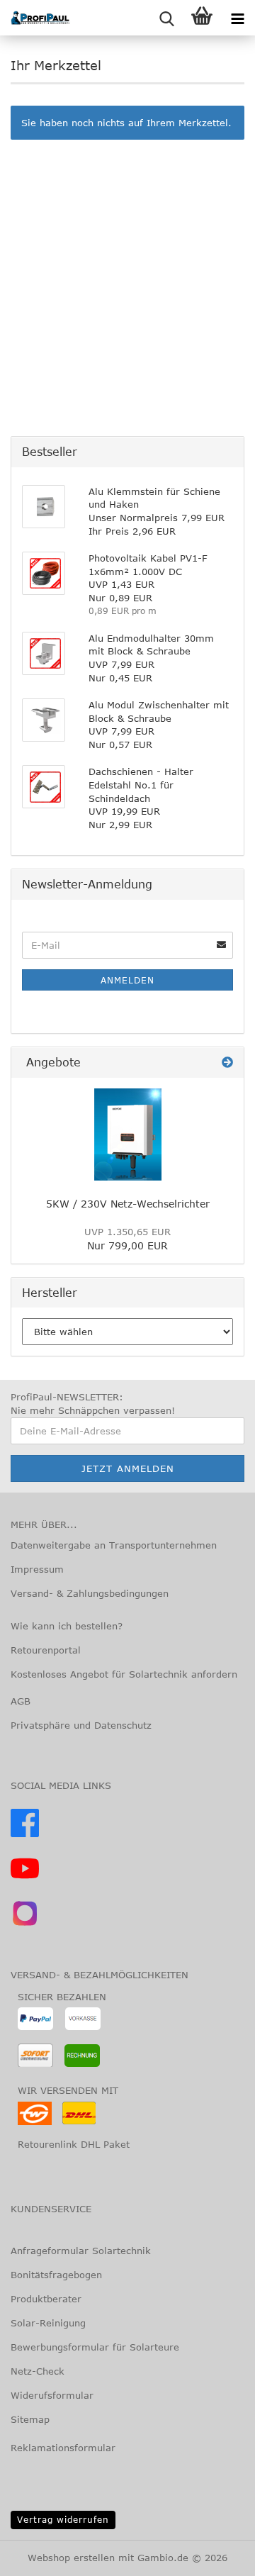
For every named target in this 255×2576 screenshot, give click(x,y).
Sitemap (30, 2419)
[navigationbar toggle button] (237, 18)
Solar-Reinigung (48, 2323)
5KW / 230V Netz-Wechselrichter (128, 1204)
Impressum (37, 1569)
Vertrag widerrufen (63, 2519)
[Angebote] (227, 1063)
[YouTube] (25, 1879)
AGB (21, 1701)
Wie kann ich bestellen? (67, 1626)
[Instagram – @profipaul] (25, 1924)
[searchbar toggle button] (166, 18)
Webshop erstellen (71, 2558)
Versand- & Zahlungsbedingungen (90, 1593)
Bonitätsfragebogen (56, 2275)
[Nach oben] (39, 2555)
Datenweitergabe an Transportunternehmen (114, 1545)
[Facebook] (25, 1834)
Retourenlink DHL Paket (74, 2144)
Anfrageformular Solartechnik (81, 2251)
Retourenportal (46, 1650)
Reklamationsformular (63, 2448)
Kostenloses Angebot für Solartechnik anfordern (124, 1674)
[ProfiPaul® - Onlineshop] (35, 18)
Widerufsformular (52, 2395)
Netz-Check (38, 2371)
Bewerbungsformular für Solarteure (95, 2347)
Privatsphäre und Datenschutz (81, 1725)
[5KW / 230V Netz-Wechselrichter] (128, 1134)
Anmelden (127, 980)
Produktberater (46, 2299)
